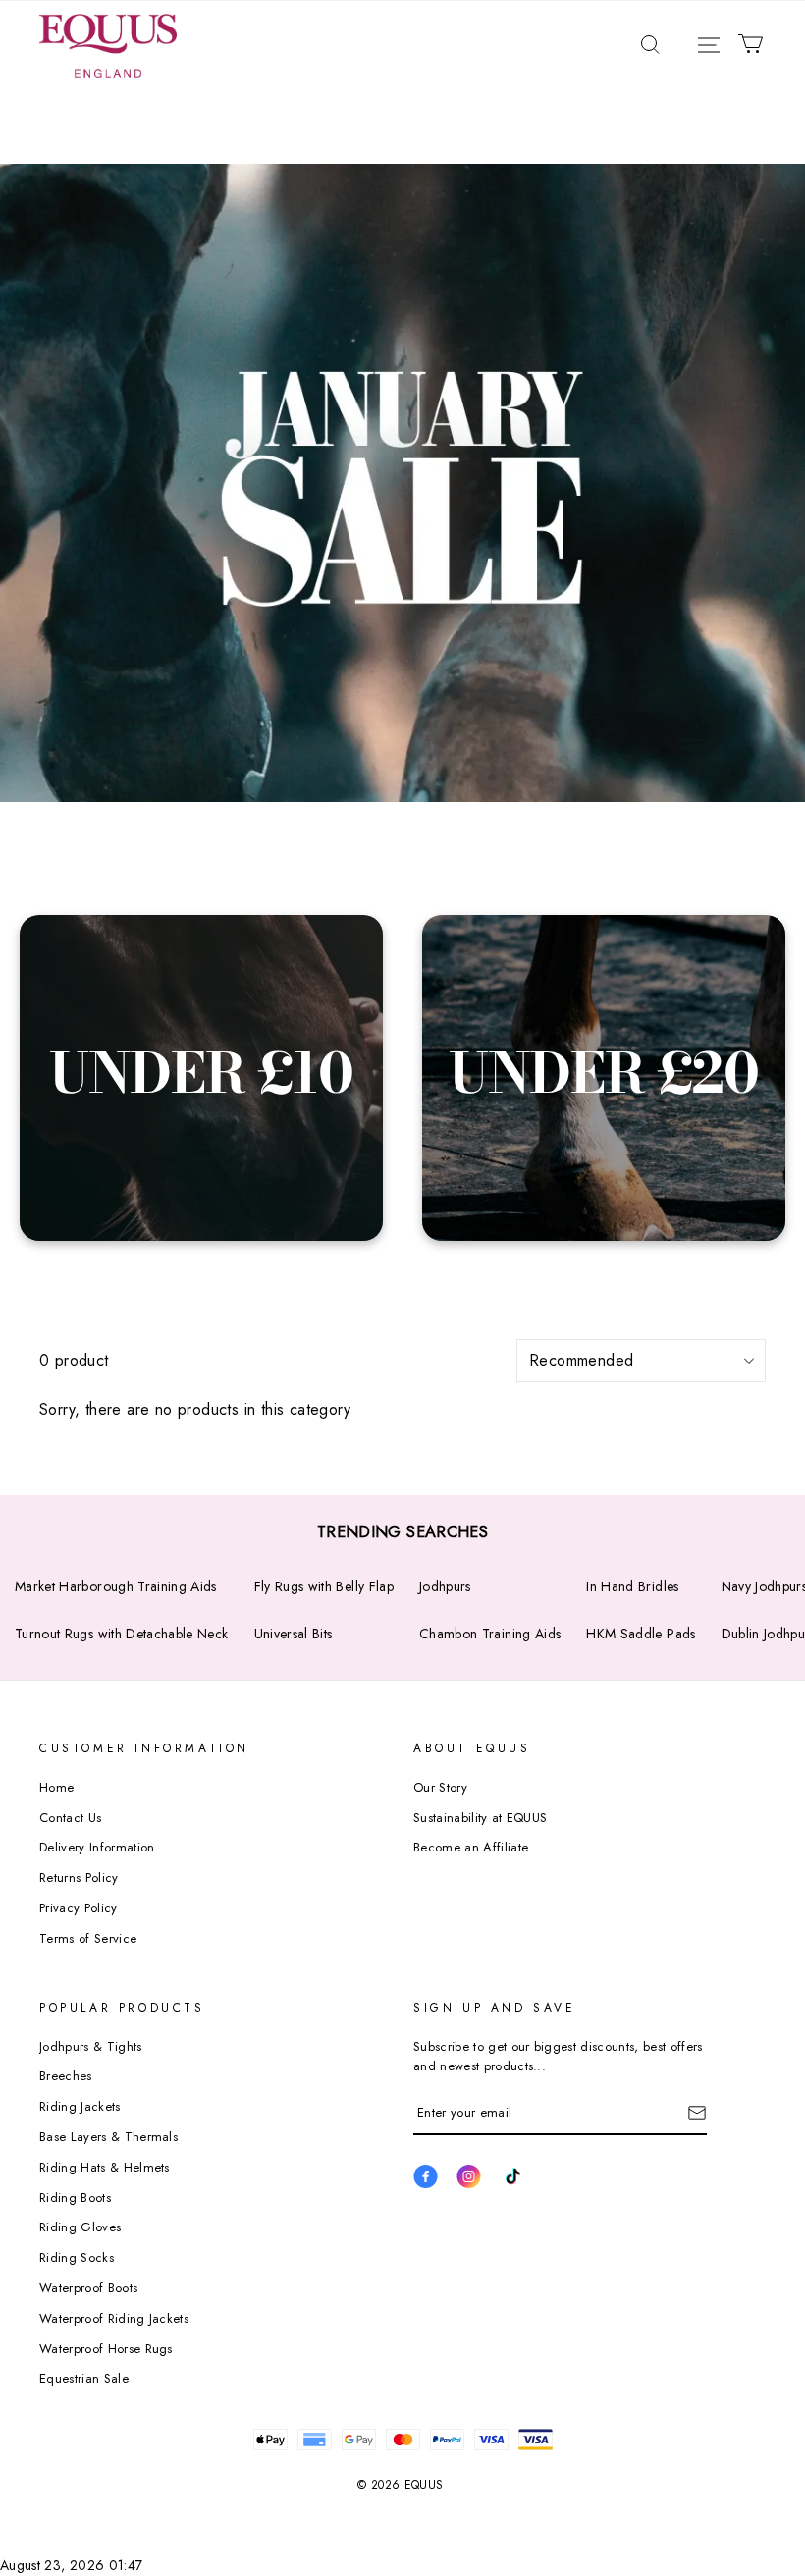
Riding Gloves (80, 2227)
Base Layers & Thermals (108, 2137)
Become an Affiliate (471, 1847)
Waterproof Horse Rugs (106, 2349)
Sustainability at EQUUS (480, 1818)
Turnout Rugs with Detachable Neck (122, 1634)
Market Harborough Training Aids (116, 1586)
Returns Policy (79, 1878)
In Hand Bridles (632, 1586)
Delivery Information (97, 1847)
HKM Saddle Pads (641, 1634)
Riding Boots (75, 2198)
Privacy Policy (79, 1908)
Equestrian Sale (84, 2378)
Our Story (440, 1787)
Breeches (66, 2076)
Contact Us (70, 1818)
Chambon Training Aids (490, 1634)
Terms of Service (88, 1938)
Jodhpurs (445, 1586)
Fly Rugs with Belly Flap (324, 1586)
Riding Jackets (80, 2106)
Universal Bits (294, 1634)
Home (56, 1787)
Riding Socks (77, 2257)
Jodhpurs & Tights (91, 2046)
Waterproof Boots (88, 2288)
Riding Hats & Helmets (105, 2167)
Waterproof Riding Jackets (114, 2318)
